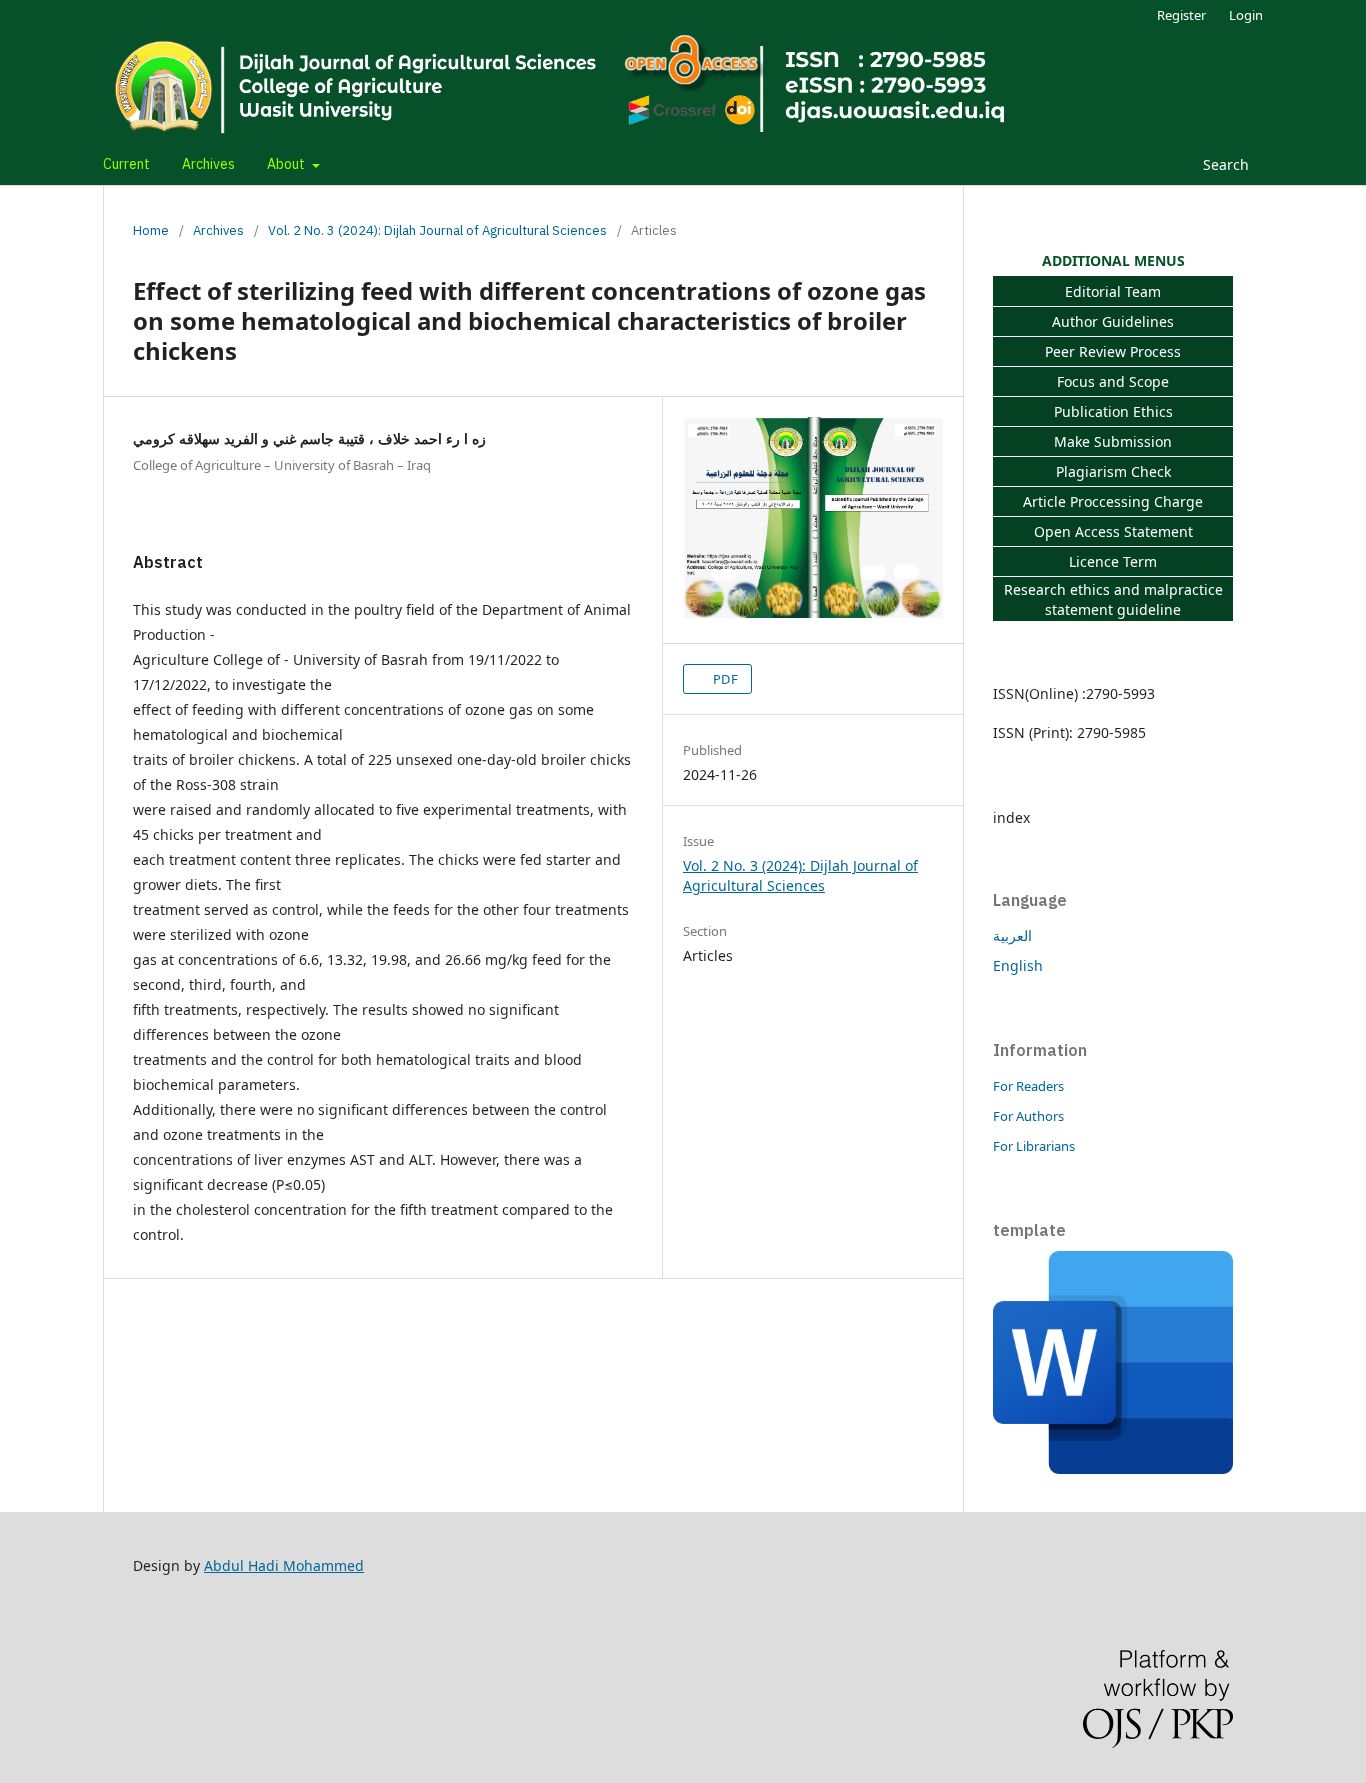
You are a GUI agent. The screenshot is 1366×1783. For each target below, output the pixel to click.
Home (151, 230)
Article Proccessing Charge (1113, 501)
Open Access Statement (1113, 531)
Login (1246, 15)
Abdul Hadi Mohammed (284, 1565)
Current (126, 164)
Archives (208, 164)
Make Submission (1113, 441)
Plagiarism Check (1113, 471)
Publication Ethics (1113, 411)
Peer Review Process (1113, 351)
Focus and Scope (1113, 381)
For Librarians (1034, 1146)
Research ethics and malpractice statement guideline (1113, 599)
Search (1224, 164)
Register (1181, 15)
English (1018, 965)
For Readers (1028, 1086)
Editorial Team (1113, 291)
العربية (1012, 935)
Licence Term (1113, 561)
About (287, 164)
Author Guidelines (1113, 321)
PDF (724, 679)
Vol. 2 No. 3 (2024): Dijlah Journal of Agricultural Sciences (437, 230)
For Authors (1028, 1116)
